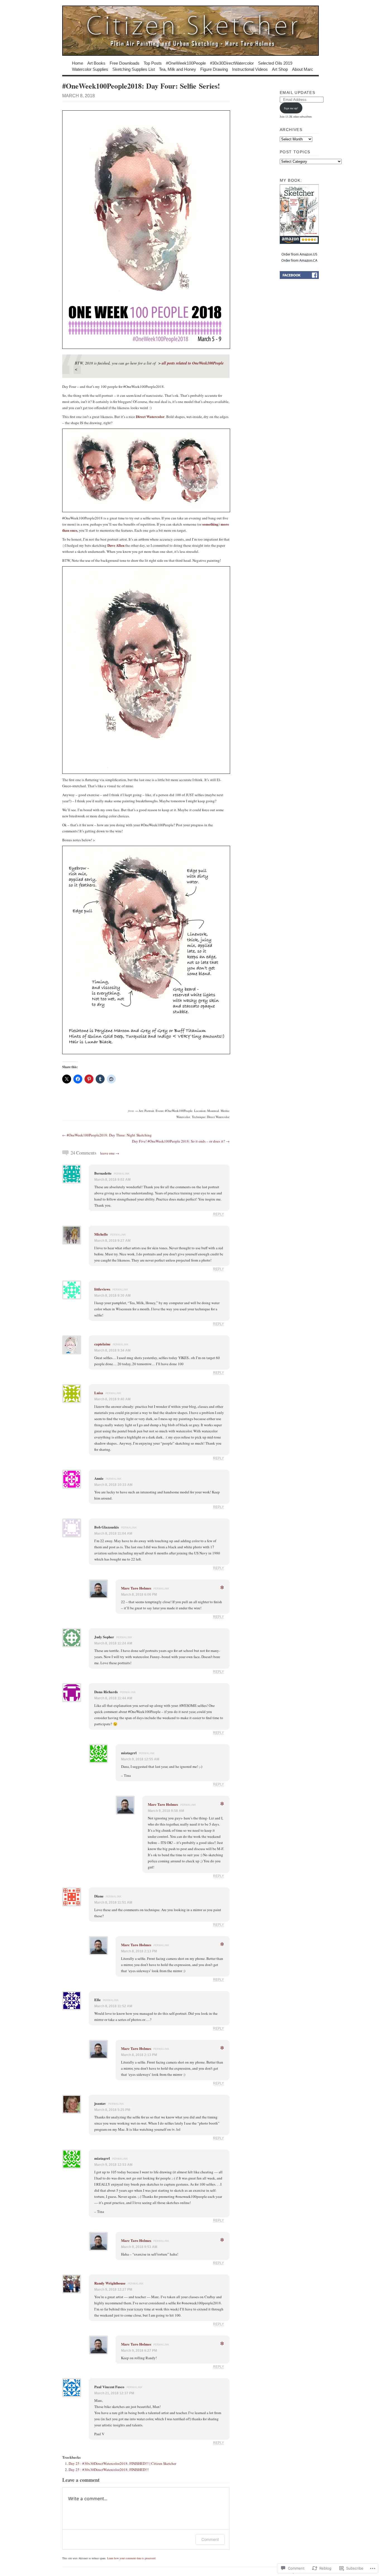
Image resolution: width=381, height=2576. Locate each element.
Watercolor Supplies (90, 69)
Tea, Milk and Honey (178, 69)
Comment (210, 2539)
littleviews (102, 1289)
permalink (122, 1174)
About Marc (303, 69)
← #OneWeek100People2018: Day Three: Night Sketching (107, 1135)
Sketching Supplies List (134, 69)
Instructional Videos (250, 69)
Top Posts (153, 63)
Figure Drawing (214, 69)
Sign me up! (291, 108)
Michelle (101, 1234)
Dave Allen (116, 545)
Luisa (99, 1393)
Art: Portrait (146, 1111)
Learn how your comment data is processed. (132, 2558)
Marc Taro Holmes (136, 1588)
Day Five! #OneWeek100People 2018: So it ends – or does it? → (181, 1141)
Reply (219, 1214)
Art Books (96, 63)
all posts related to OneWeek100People (193, 363)
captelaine (102, 1344)
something (210, 524)
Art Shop (280, 69)
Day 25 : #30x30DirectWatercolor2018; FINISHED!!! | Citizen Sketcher (122, 2463)
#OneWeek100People (186, 63)
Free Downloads (125, 63)
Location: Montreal (207, 1111)
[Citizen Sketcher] (191, 31)
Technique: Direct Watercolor (211, 1117)
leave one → (110, 1153)
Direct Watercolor (150, 416)
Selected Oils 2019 (275, 63)
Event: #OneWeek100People (174, 1111)
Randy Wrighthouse (110, 2283)
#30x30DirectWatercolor (232, 63)
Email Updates (297, 93)
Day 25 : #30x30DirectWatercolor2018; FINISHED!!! (109, 2470)
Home (78, 63)
